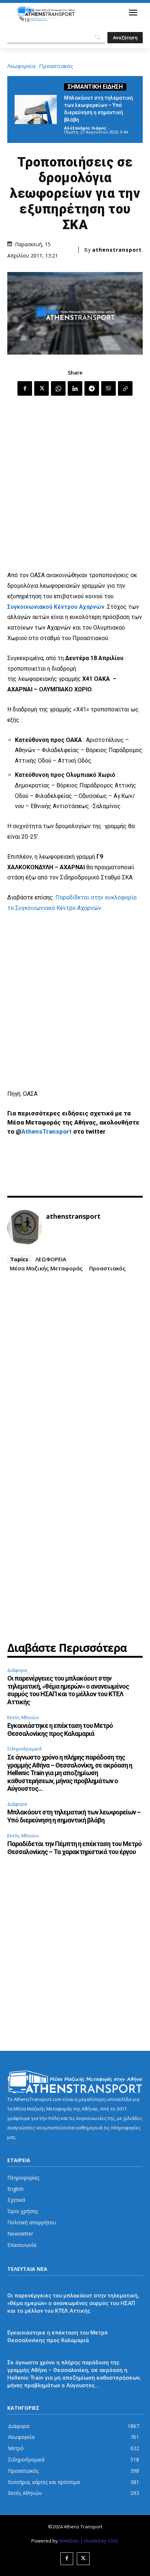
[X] (42, 388)
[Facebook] (25, 388)
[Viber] (108, 388)
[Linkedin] (75, 388)
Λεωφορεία (21, 66)
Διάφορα (17, 1670)
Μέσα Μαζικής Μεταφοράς (46, 1268)
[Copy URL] (125, 388)
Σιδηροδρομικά (24, 1749)
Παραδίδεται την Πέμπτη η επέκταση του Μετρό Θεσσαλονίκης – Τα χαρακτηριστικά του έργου (74, 1848)
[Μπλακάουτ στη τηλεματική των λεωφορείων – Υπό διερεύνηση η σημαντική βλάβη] (36, 109)
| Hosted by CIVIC (100, 2541)
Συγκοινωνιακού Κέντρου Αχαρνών (56, 607)
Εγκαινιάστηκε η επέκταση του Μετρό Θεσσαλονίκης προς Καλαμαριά (60, 1730)
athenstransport (117, 250)
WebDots (69, 2541)
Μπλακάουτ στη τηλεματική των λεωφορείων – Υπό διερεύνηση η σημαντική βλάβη (74, 1816)
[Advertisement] (75, 484)
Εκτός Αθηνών (23, 1717)
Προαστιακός (56, 66)
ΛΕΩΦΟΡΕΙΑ (51, 1259)
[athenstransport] (25, 1227)
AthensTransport (47, 1131)
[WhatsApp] (58, 388)
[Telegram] (92, 388)
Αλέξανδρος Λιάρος (85, 128)
